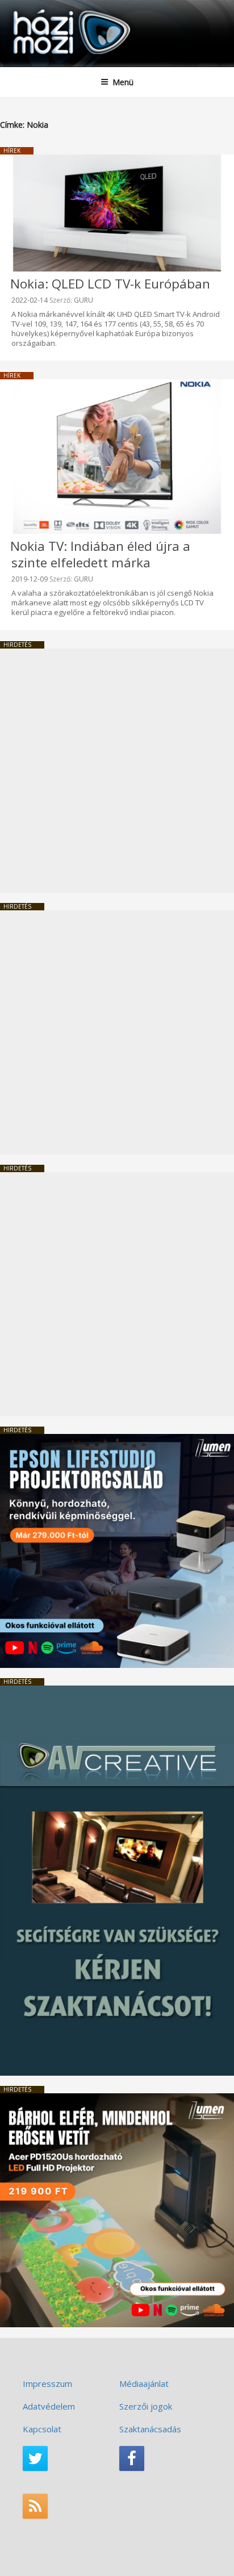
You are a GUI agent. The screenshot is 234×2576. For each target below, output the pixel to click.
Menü (123, 82)
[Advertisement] (117, 771)
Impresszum (47, 2383)
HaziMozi (36, 9)
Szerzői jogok (146, 2406)
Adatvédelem (49, 2406)
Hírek (12, 150)
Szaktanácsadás (150, 2429)
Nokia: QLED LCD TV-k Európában (110, 284)
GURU (83, 300)
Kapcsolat (42, 2429)
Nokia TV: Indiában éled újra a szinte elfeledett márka (100, 554)
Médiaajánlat (144, 2383)
